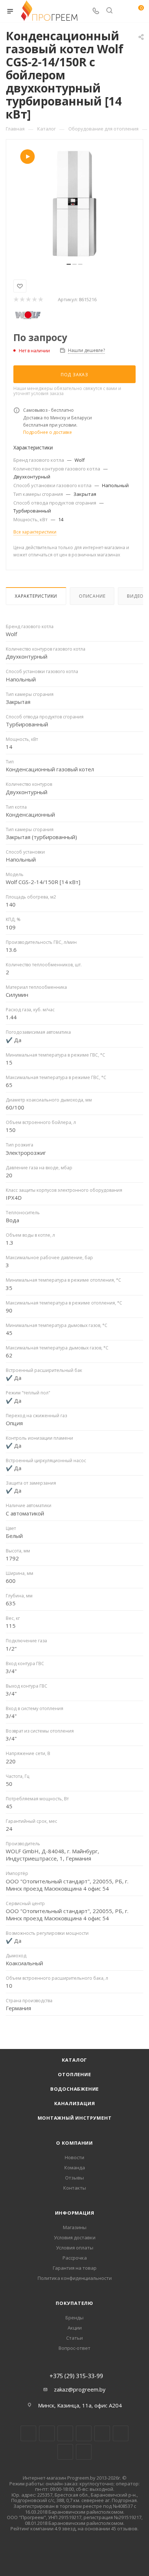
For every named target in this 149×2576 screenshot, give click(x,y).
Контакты (75, 2188)
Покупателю (74, 2303)
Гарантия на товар (75, 2268)
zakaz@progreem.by (80, 2389)
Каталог (75, 2060)
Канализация (75, 2103)
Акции (75, 2328)
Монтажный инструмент (75, 2118)
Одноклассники (121, 2433)
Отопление (74, 2074)
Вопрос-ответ (74, 2348)
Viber (65, 2452)
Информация (75, 2213)
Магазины (75, 2227)
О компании (74, 2143)
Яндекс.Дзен (84, 2452)
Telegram (84, 2433)
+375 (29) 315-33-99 (76, 2376)
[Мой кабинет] (123, 11)
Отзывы (74, 2178)
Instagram (65, 2433)
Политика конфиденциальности (75, 2278)
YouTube (102, 2433)
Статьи (74, 2338)
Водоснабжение (74, 2089)
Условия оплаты (75, 2248)
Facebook (47, 2433)
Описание (92, 596)
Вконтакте (28, 2433)
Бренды (74, 2318)
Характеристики (36, 596)
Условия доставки (75, 2237)
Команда (75, 2168)
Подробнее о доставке (48, 432)
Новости (74, 2157)
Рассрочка (75, 2258)
